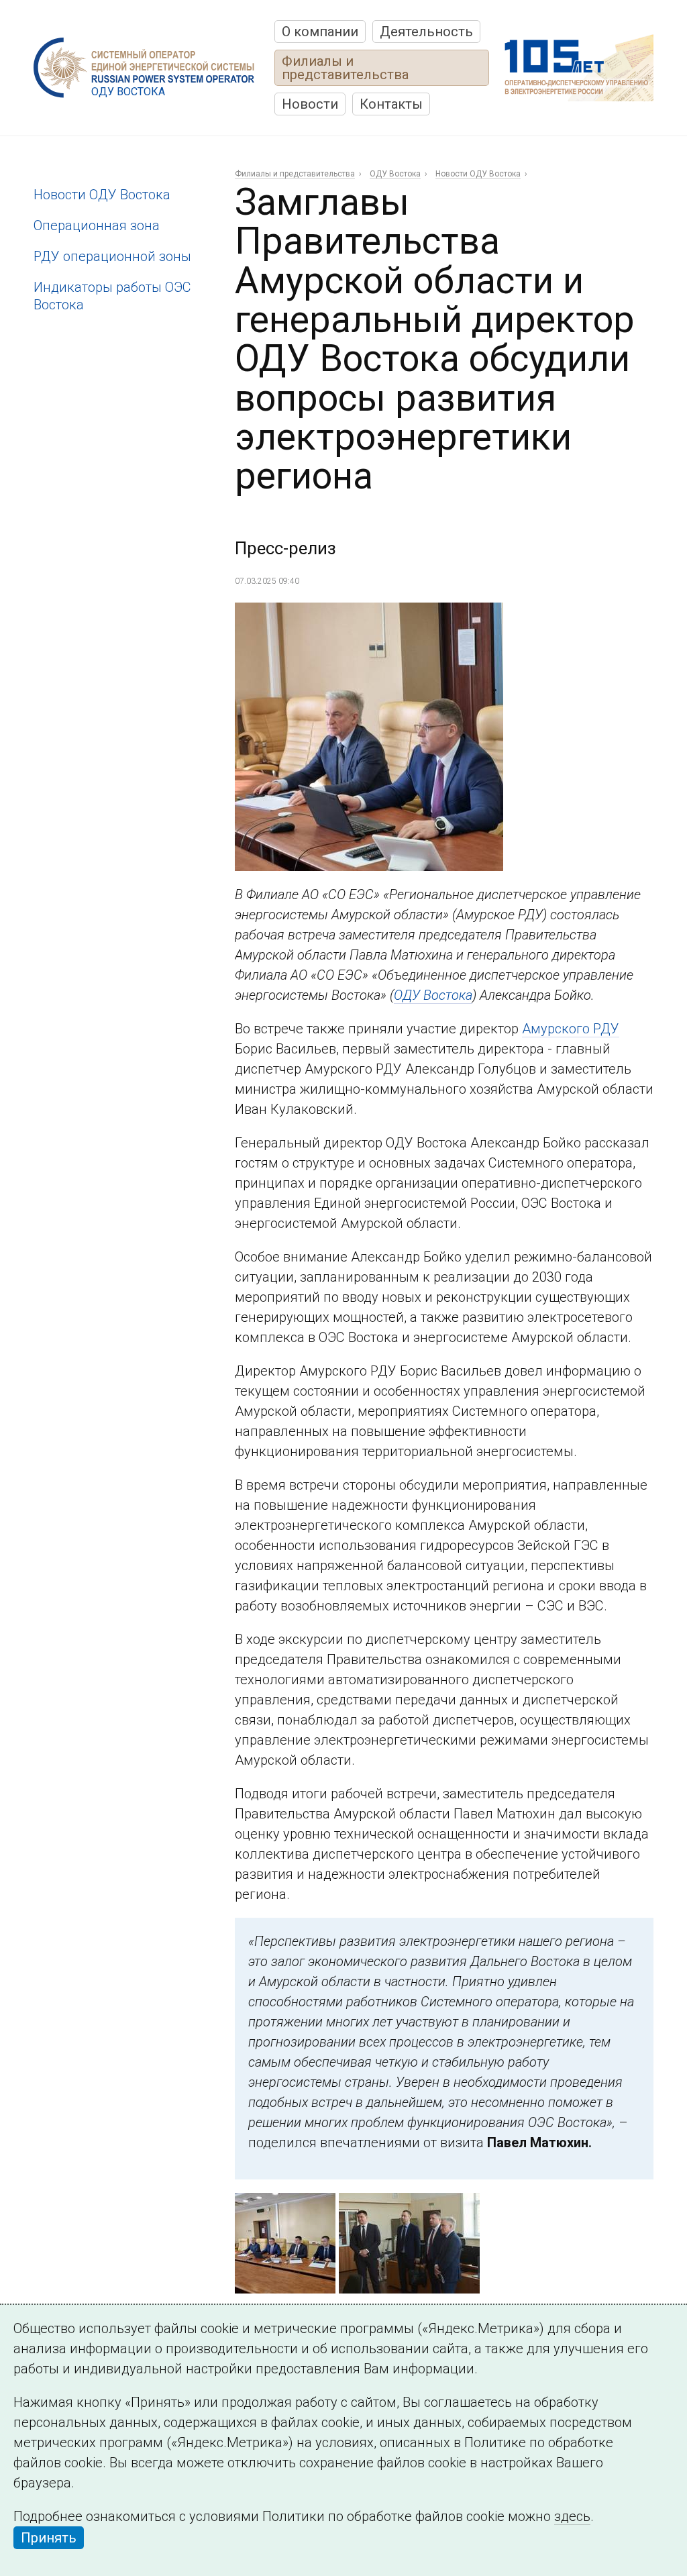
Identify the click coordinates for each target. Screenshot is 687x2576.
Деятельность (426, 32)
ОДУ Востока (395, 174)
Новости (310, 104)
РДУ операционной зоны (112, 256)
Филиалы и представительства (345, 68)
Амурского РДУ (571, 1029)
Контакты (391, 104)
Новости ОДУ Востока (102, 195)
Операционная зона (97, 225)
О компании (320, 32)
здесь (572, 2516)
